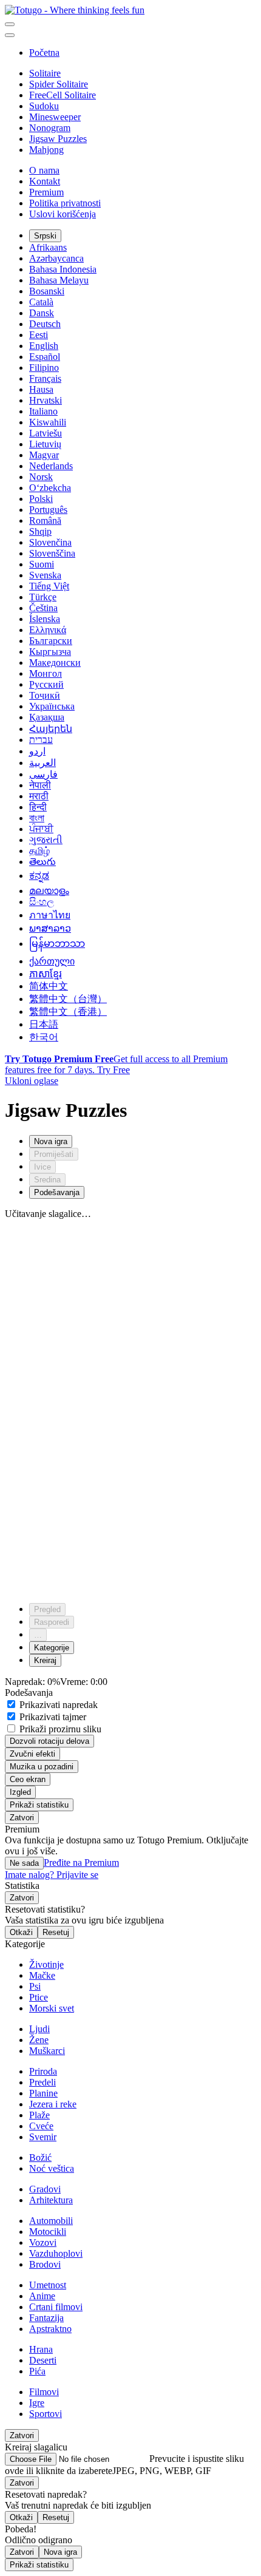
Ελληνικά (48, 630)
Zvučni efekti (32, 1754)
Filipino (44, 368)
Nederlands (51, 466)
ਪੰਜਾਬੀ (41, 829)
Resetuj (56, 1932)
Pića (37, 2371)
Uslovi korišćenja (63, 214)
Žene (39, 2040)
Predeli (42, 2082)
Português (48, 510)
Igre (37, 2403)
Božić (40, 2157)
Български (51, 641)
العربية (42, 763)
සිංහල (42, 902)
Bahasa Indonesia (63, 269)
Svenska (45, 575)
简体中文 (49, 986)
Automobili (51, 2221)
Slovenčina (50, 542)
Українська (52, 706)
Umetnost (48, 2285)
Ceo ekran (28, 1779)
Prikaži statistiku (39, 1805)
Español (45, 357)
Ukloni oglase (32, 1081)
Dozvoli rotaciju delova (49, 1741)
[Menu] (10, 24)
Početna (44, 53)
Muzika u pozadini (42, 1767)
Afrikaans (48, 247)
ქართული (52, 961)
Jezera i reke (53, 2104)
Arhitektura (51, 2200)
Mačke (42, 1975)
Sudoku (44, 106)
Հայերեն (51, 729)
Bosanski (47, 291)
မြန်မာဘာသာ (57, 944)
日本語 (44, 1024)
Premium (46, 192)
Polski (41, 499)
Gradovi (45, 2189)
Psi (35, 1986)
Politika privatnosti (65, 203)
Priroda (43, 2071)
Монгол (46, 673)
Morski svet (52, 2008)
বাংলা (37, 818)
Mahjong (46, 150)
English (44, 346)
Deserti (43, 2360)
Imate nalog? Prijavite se (52, 1875)
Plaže (39, 2115)
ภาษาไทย (50, 915)
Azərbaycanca (56, 258)
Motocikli (48, 2232)
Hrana (41, 2349)
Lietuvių (45, 444)
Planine (43, 2093)
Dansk (42, 313)
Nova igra (60, 2552)
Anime (42, 2296)
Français (45, 378)
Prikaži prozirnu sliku (59, 1729)
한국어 (44, 1037)
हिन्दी (38, 807)
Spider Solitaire (59, 84)
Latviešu (46, 433)
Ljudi (39, 2029)
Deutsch (45, 324)
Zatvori (22, 1818)
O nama (44, 170)
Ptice (39, 1997)
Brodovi (45, 2264)
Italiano (43, 411)
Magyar (44, 455)
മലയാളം (49, 891)
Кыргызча (50, 652)
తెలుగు (42, 862)
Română (45, 520)
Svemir (43, 2137)
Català (41, 302)
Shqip (40, 531)
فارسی (43, 774)
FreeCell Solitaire (63, 95)
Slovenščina (52, 553)
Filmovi (44, 2392)
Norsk (41, 477)
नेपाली (40, 785)
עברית (41, 740)
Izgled (20, 1792)
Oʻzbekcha (50, 488)
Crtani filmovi (56, 2307)
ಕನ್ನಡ (39, 876)
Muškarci (47, 2051)
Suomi (42, 564)
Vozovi (43, 2242)
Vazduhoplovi (56, 2253)
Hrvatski (46, 400)
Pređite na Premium (81, 1863)
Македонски (55, 663)
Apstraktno (50, 2329)
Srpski (45, 236)
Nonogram (50, 128)
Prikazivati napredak (57, 1705)
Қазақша (47, 717)
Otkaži (21, 1932)
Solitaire (45, 73)
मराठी (39, 796)
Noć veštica (52, 2168)
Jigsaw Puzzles (58, 139)
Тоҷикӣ (45, 695)
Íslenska (45, 619)
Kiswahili (48, 422)
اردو (37, 751)
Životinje (46, 1964)
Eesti (39, 335)
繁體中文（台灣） (68, 999)
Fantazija (46, 2318)
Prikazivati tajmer (52, 1717)
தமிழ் (39, 851)
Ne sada (24, 1863)
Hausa (41, 389)
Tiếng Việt (49, 586)
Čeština (43, 608)
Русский (46, 684)
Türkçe (43, 597)
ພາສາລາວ (50, 928)
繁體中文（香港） (68, 1012)
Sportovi (46, 2414)
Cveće (41, 2126)
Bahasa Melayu (59, 280)
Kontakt (45, 181)
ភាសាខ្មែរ (46, 974)
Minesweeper (55, 117)
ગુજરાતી (46, 840)
